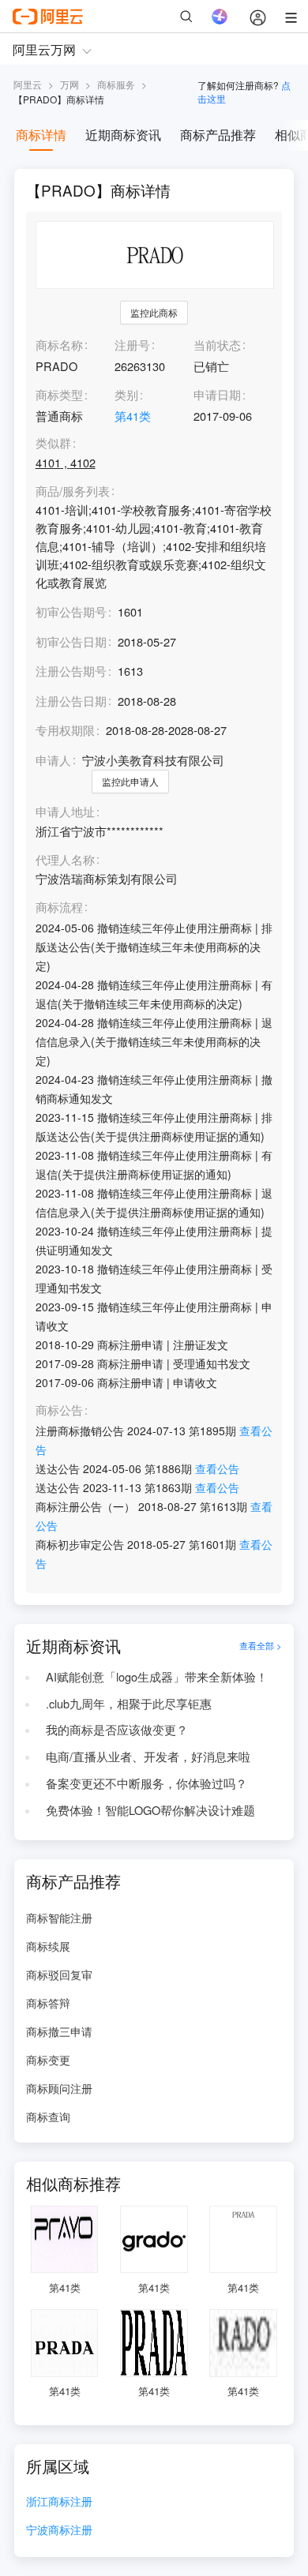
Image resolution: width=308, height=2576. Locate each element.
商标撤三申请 (59, 2031)
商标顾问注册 (59, 2088)
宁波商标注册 (59, 2531)
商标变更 (48, 2060)
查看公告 (217, 1468)
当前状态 (217, 345)
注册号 (132, 345)
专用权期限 (65, 730)
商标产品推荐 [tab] (218, 135)
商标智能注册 (59, 1918)
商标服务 (116, 84)
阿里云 (28, 84)
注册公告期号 (71, 671)
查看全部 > (261, 1646)
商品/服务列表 (73, 491)
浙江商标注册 (59, 2502)
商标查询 (48, 2117)
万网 (69, 84)
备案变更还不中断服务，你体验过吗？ (146, 1783)
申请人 (53, 760)
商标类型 (59, 394)
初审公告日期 (71, 641)
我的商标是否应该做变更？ (117, 1729)
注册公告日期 (71, 701)
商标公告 (59, 1410)
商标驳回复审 (59, 1974)
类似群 (53, 443)
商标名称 (59, 345)
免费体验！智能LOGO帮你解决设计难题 (150, 1810)
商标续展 (48, 1946)
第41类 (133, 416)
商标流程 (59, 907)
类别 (126, 394)
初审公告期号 (71, 611)
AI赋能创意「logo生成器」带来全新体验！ (157, 1676)
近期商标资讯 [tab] (123, 135)
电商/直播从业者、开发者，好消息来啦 (148, 1756)
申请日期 (217, 394)
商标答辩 (48, 2003)
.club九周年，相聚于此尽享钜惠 (129, 1703)
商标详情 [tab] (41, 135)
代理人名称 (65, 860)
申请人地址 (65, 812)
